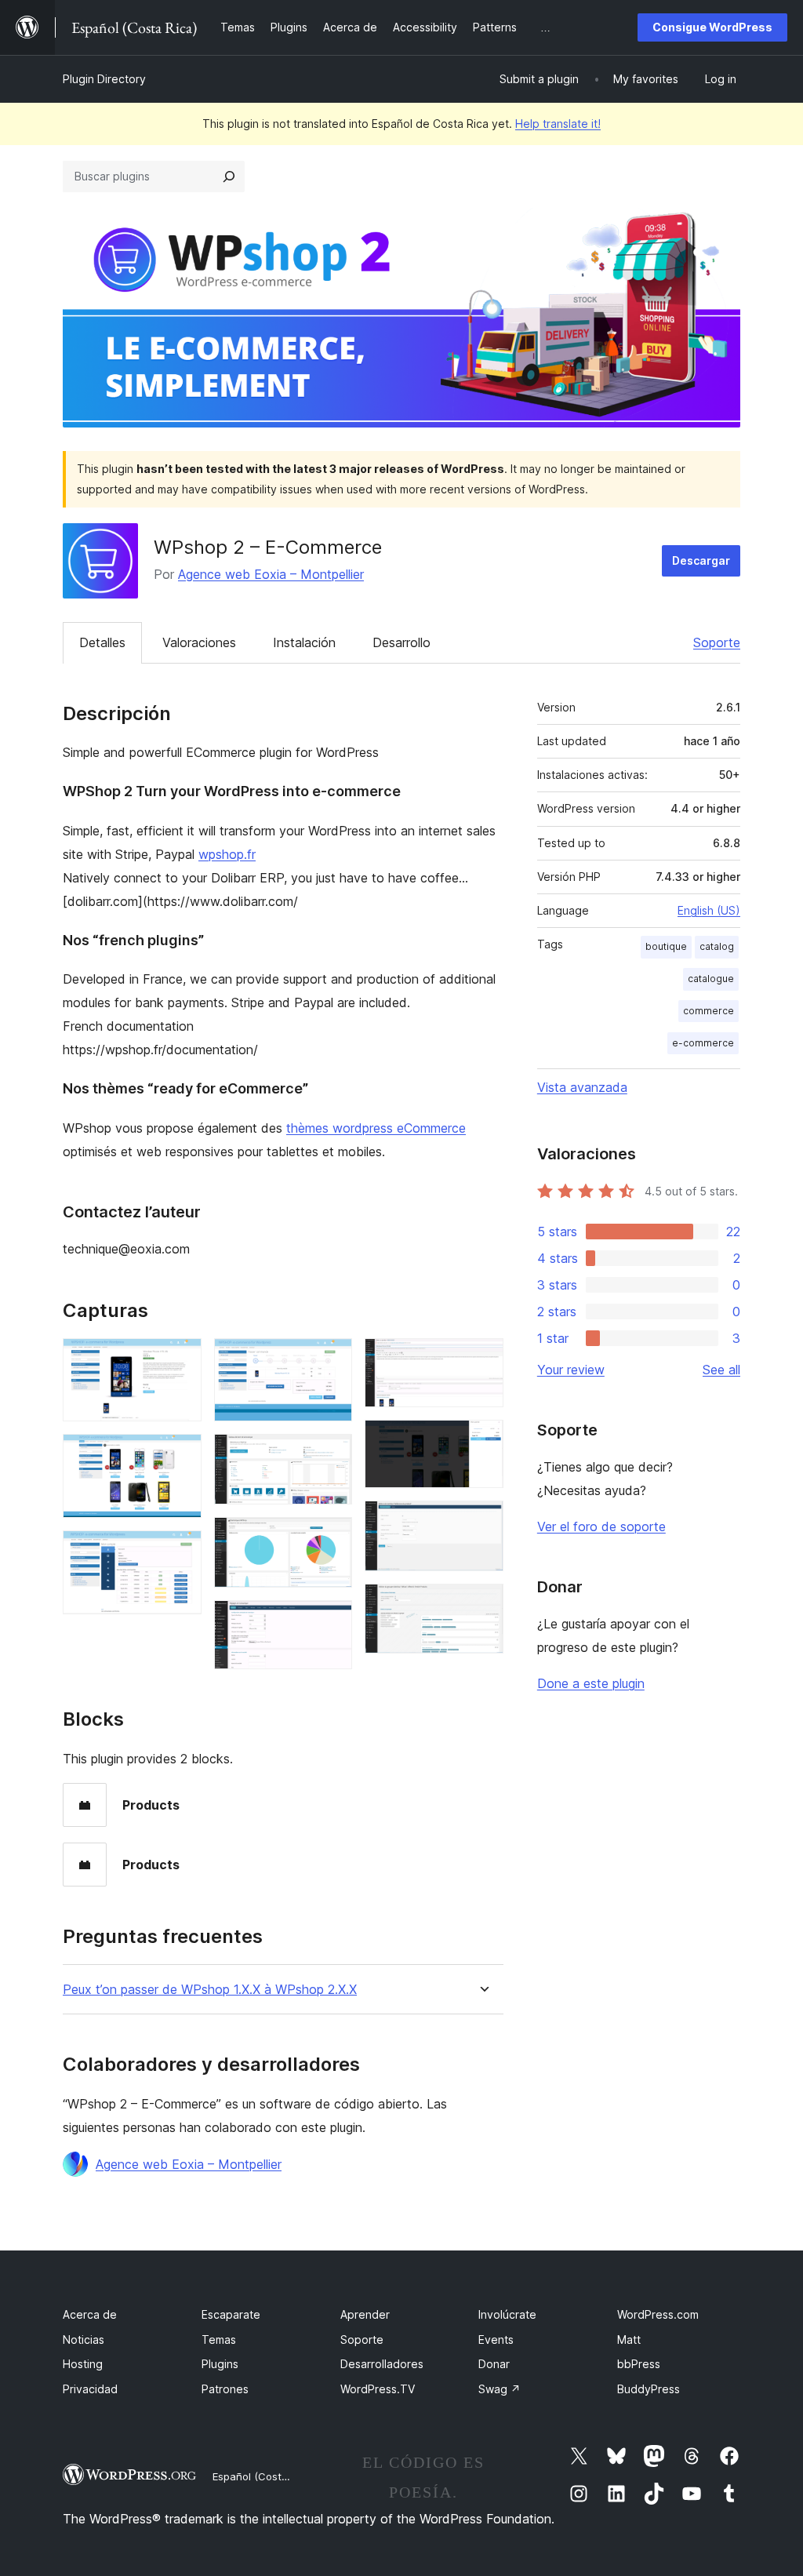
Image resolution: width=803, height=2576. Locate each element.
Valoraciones (199, 642)
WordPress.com (658, 2314)
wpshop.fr (227, 854)
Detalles (102, 642)
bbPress (639, 2364)
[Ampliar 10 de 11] (482, 1522)
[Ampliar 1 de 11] (180, 1359)
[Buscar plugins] (229, 176)
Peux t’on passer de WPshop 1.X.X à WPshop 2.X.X (210, 1990)
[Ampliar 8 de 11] (482, 1359)
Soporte (717, 642)
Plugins (220, 2364)
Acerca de (90, 2314)
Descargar (701, 560)
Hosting (83, 2364)
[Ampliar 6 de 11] (331, 1538)
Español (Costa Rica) (263, 2476)
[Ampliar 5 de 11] (331, 1455)
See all (721, 1370)
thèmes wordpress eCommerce (376, 1128)
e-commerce (703, 1043)
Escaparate (231, 2314)
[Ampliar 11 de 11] (482, 1605)
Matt (629, 2340)
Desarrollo (401, 642)
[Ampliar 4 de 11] (331, 1359)
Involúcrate (507, 2314)
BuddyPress (649, 2389)
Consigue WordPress (712, 27)
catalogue (711, 979)
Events (496, 2340)
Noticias (84, 2340)
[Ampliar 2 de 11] (180, 1455)
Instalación (304, 642)
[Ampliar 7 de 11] (331, 1621)
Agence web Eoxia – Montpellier (271, 574)
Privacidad (90, 2389)
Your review (571, 1370)
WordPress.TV (378, 2389)
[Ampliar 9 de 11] (482, 1441)
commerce (709, 1011)
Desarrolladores (382, 2364)
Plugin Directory (104, 79)
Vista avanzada (582, 1087)
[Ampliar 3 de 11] (180, 1552)
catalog (717, 946)
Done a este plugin (591, 1683)
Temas (219, 2340)
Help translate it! (558, 124)
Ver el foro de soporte (601, 1526)
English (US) (709, 910)
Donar (494, 2364)
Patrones (225, 2389)
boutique (666, 946)
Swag (500, 2389)
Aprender (365, 2314)
